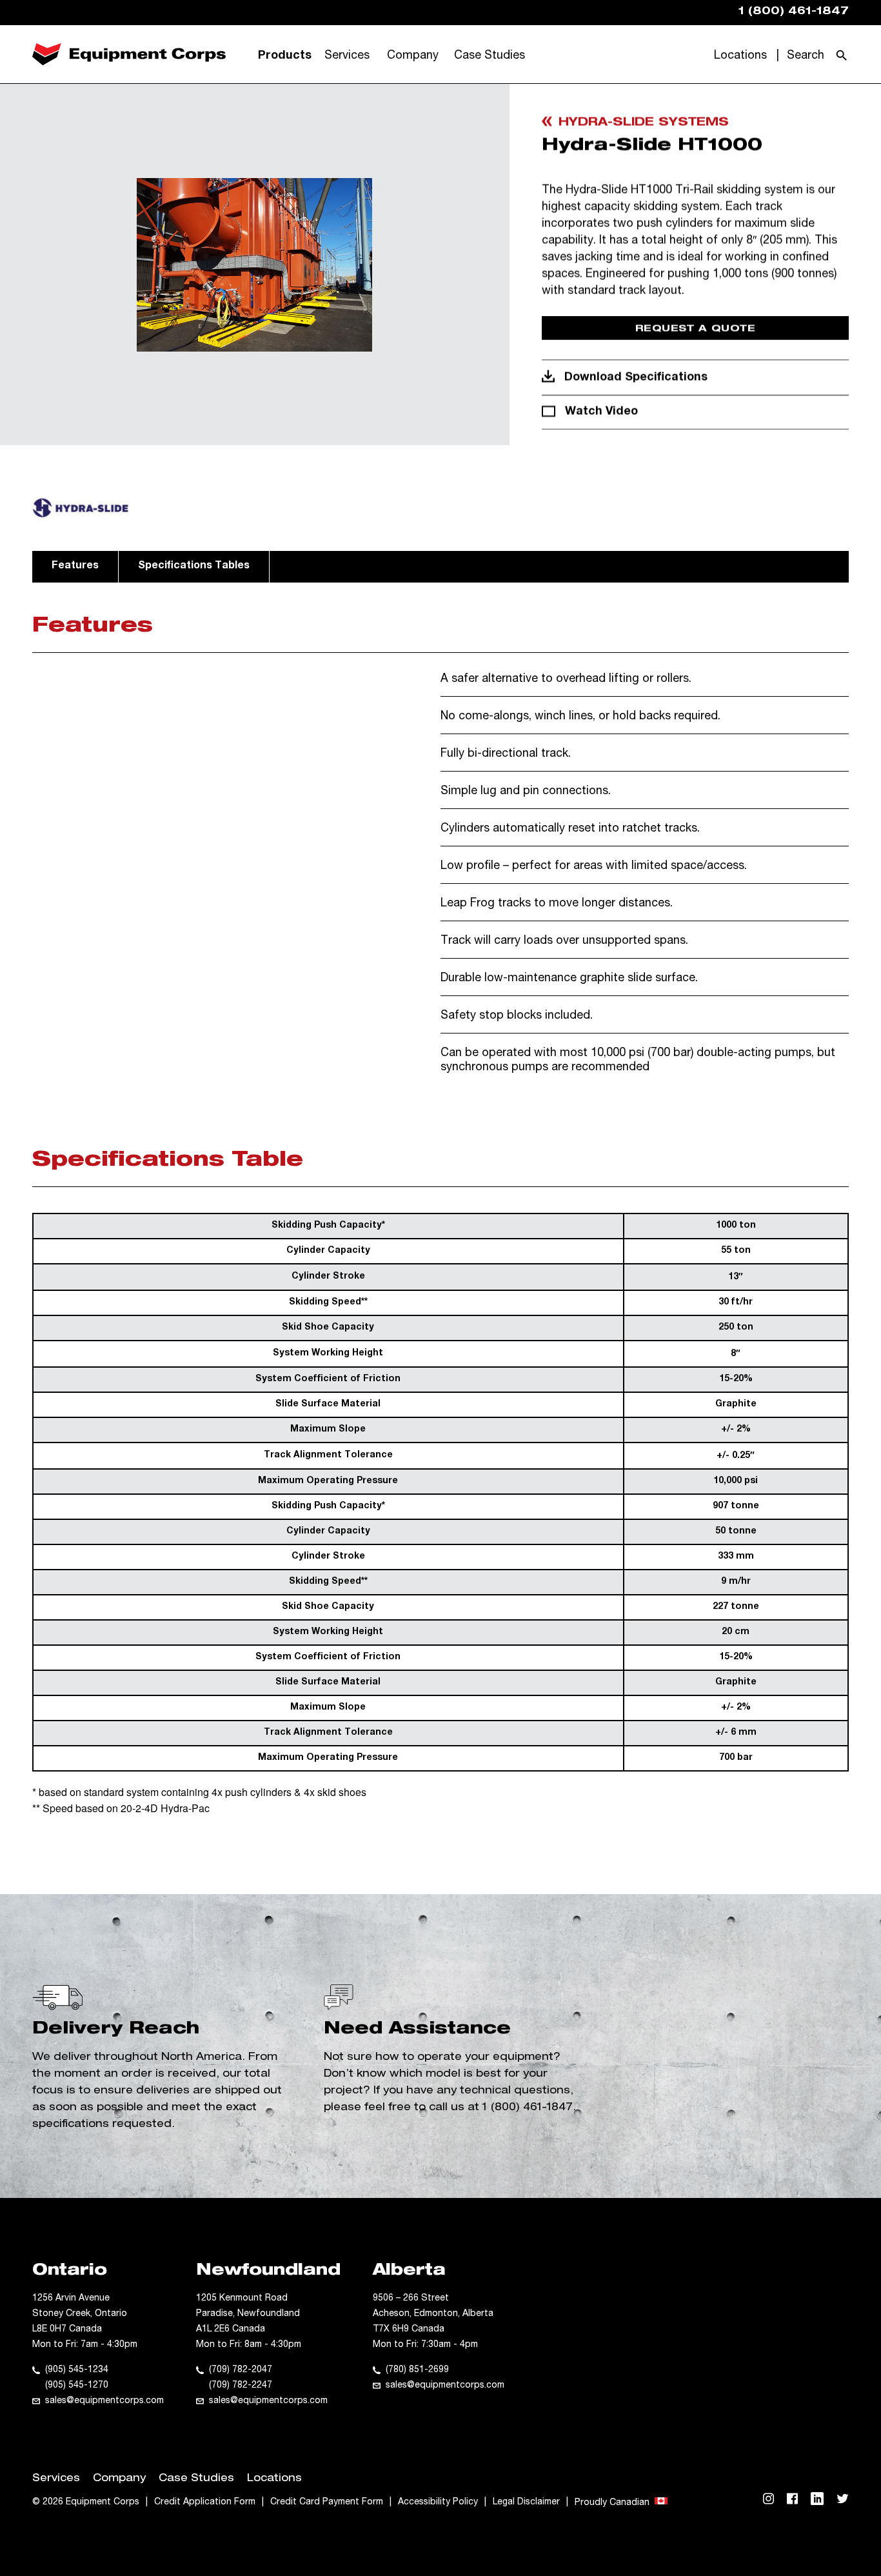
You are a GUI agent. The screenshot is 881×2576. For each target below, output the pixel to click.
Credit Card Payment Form (327, 2502)
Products (285, 56)
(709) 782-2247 (241, 2386)
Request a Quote (696, 329)
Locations (740, 56)
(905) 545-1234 (77, 2370)
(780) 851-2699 (417, 2370)
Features (75, 566)
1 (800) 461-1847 (528, 2108)
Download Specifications (636, 378)
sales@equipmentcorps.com (104, 2401)
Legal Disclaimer (526, 2502)
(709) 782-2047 (241, 2370)
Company (413, 56)
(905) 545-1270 (77, 2386)
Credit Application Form (205, 2502)
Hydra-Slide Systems (644, 123)
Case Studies (490, 56)
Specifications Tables (194, 566)
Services (347, 56)
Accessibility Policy (438, 2502)
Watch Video (601, 412)
